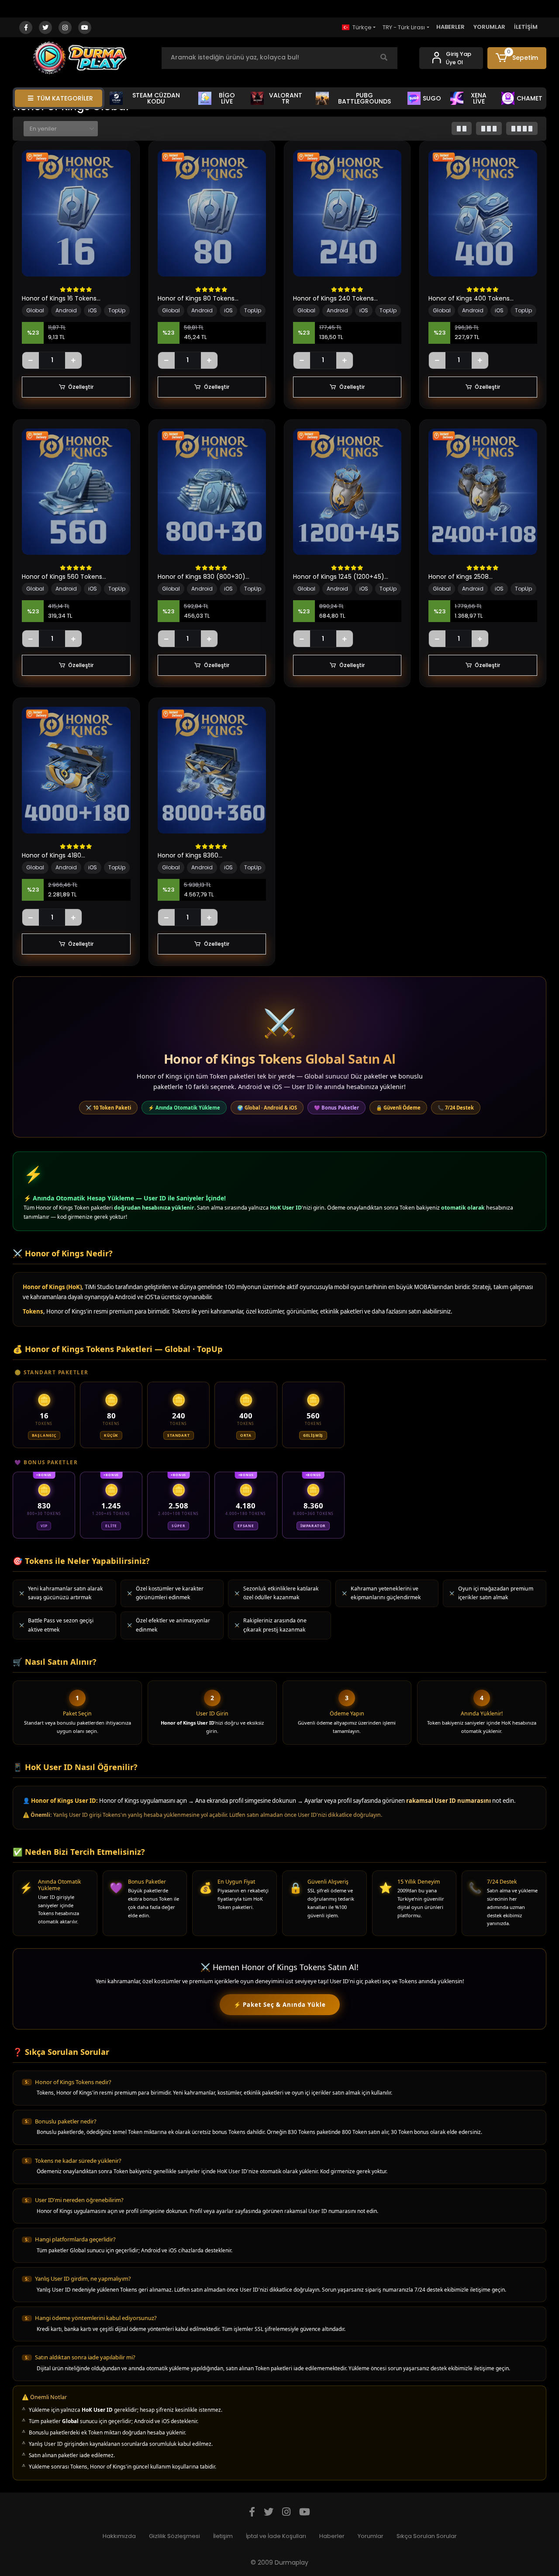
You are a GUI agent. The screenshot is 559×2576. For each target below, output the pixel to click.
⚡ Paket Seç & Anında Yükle (280, 2005)
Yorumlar (371, 2536)
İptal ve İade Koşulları (276, 2536)
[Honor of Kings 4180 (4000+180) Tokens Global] (76, 770)
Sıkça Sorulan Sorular (427, 2536)
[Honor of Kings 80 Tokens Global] (212, 213)
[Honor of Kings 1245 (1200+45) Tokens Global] (347, 492)
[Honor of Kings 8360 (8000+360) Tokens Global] (212, 770)
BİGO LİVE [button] (227, 98)
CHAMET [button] (530, 98)
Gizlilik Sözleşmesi (174, 2536)
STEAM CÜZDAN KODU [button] (156, 98)
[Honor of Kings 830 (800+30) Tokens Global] (212, 492)
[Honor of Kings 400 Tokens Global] (483, 213)
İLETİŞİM (526, 27)
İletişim (223, 2536)
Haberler (332, 2536)
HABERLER (450, 27)
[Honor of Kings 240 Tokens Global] (347, 213)
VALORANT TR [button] (286, 98)
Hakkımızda (119, 2536)
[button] (517, 58)
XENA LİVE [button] (479, 98)
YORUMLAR (489, 27)
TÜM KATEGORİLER (65, 98)
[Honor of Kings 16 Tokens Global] (76, 213)
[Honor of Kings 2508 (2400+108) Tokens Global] (483, 492)
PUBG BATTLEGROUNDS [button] (364, 98)
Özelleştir (81, 387)
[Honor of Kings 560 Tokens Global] (76, 492)
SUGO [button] (432, 98)
